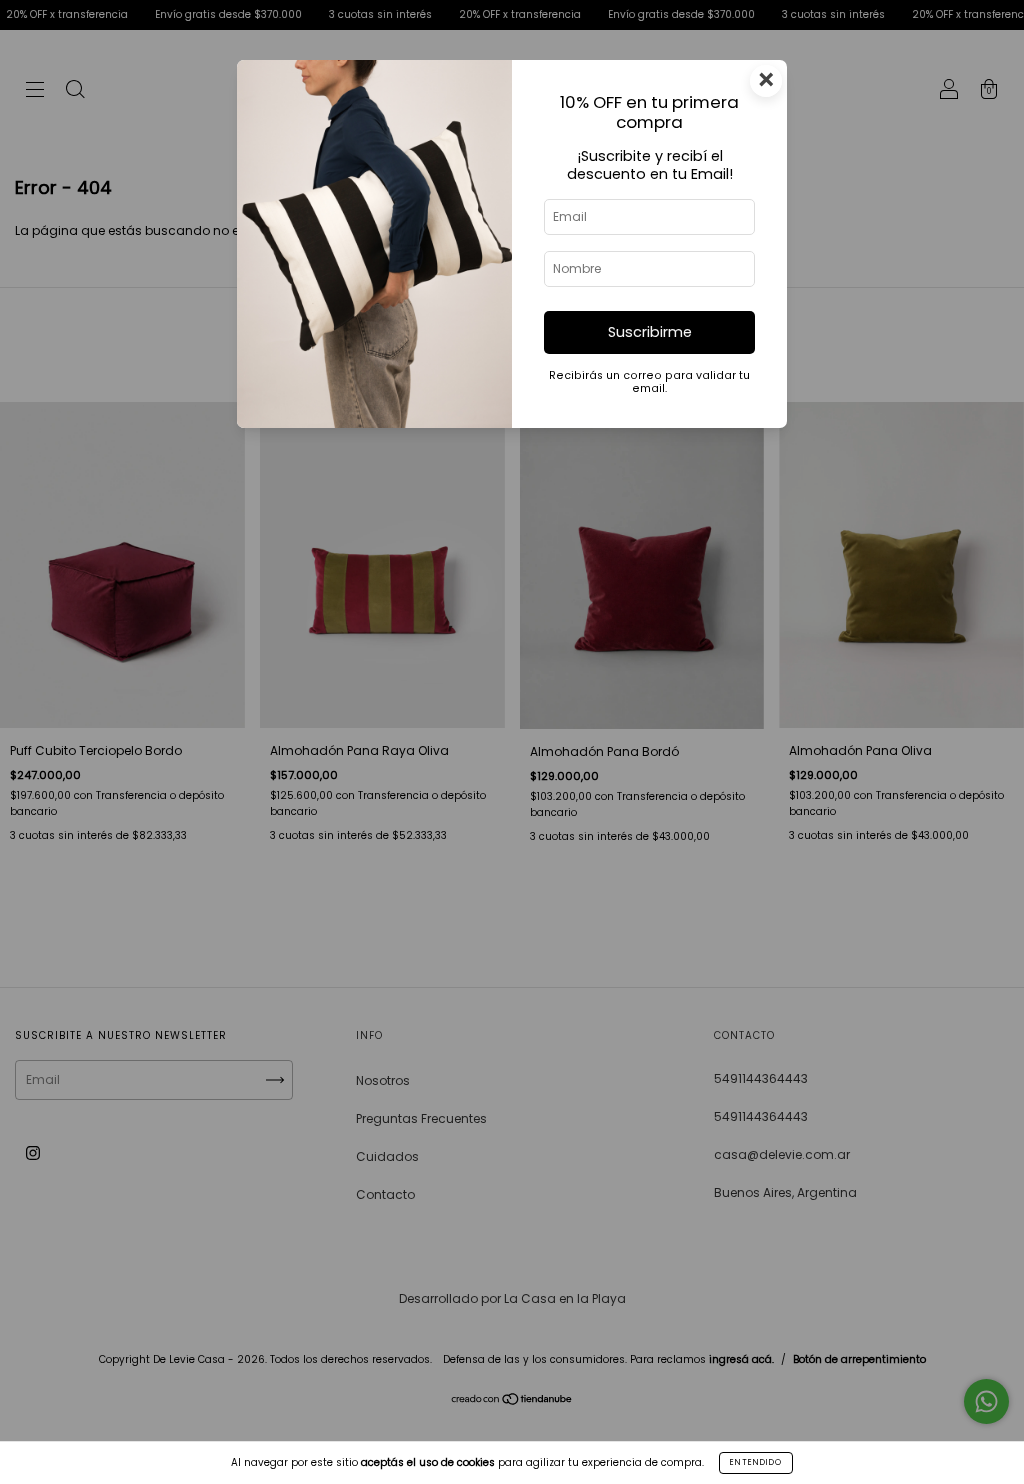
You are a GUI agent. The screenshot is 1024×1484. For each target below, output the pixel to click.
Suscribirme (650, 332)
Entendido (756, 1462)
